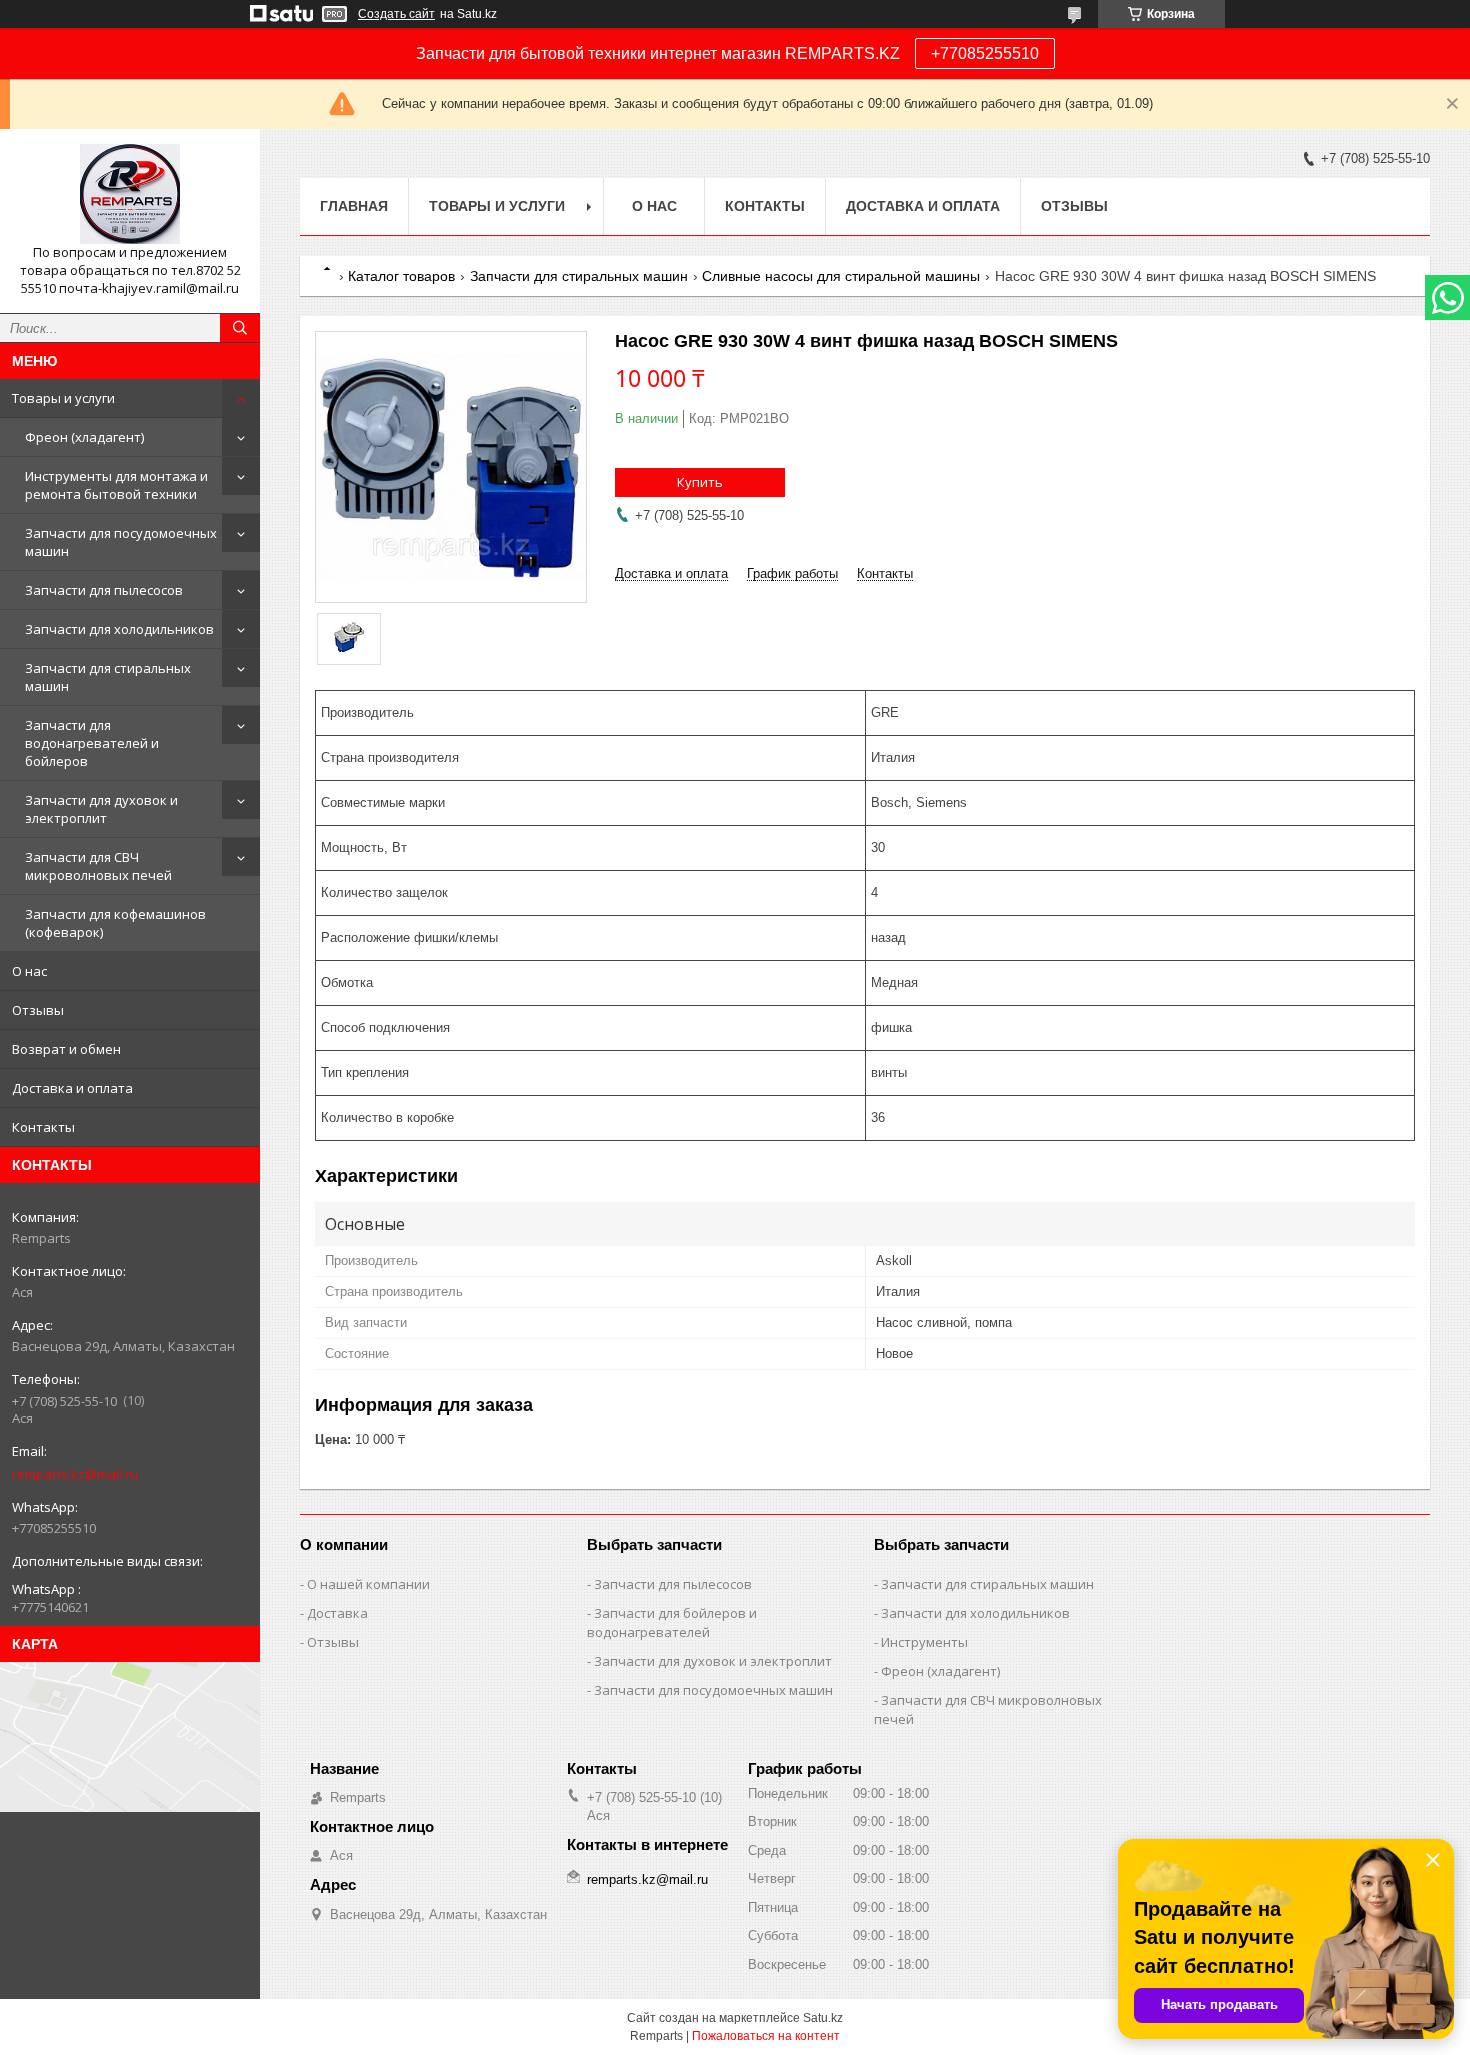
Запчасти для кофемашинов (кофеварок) (115, 923)
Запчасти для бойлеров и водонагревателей (672, 1622)
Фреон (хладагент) (84, 437)
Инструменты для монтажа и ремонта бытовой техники (116, 485)
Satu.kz (823, 2018)
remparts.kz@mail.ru (75, 1474)
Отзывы (38, 1010)
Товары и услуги (63, 398)
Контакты (43, 1127)
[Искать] (240, 328)
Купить (700, 482)
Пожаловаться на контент (766, 2036)
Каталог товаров (401, 276)
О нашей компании (368, 1584)
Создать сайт (396, 14)
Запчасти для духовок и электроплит (101, 809)
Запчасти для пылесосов (104, 590)
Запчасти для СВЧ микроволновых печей (98, 866)
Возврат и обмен (66, 1049)
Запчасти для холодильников (119, 629)
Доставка (337, 1613)
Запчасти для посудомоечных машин (121, 542)
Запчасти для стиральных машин (108, 677)
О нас (29, 971)
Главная (354, 206)
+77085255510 (985, 53)
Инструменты (924, 1642)
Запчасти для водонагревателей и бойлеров (92, 743)
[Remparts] (130, 194)
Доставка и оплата (72, 1088)
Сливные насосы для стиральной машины (841, 276)
